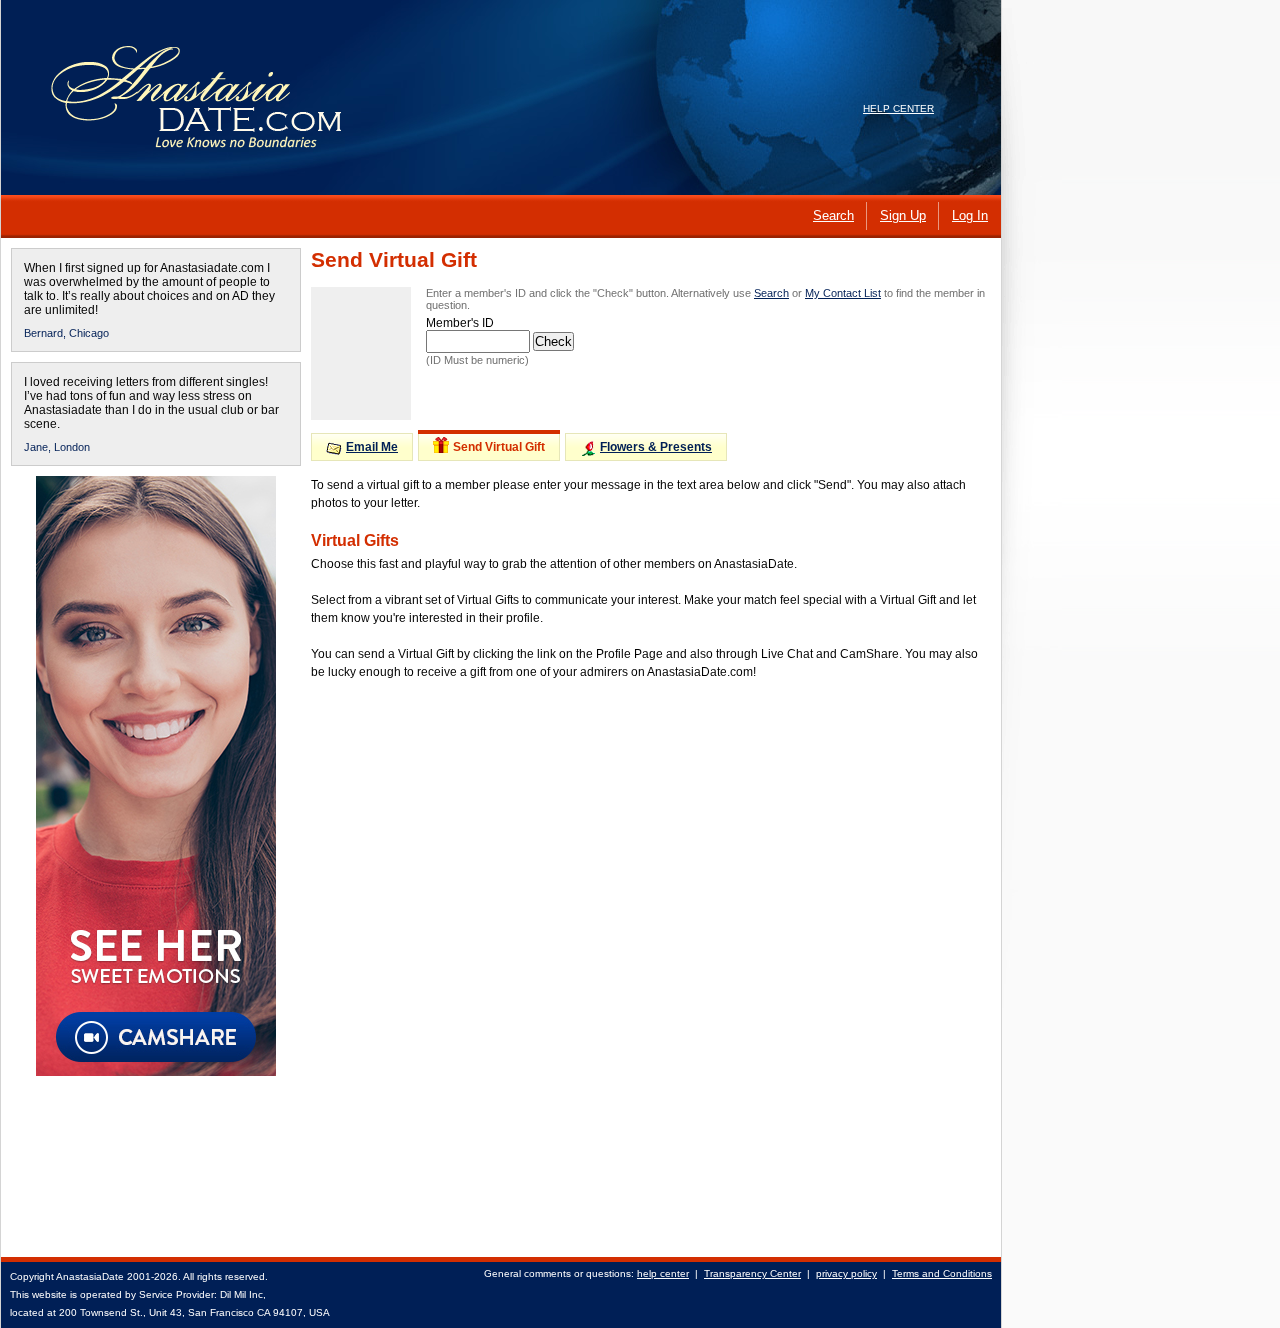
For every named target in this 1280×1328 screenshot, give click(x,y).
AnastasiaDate (90, 1276)
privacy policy (846, 1273)
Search (771, 293)
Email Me (372, 447)
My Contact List (843, 293)
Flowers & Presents (656, 447)
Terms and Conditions (942, 1273)
